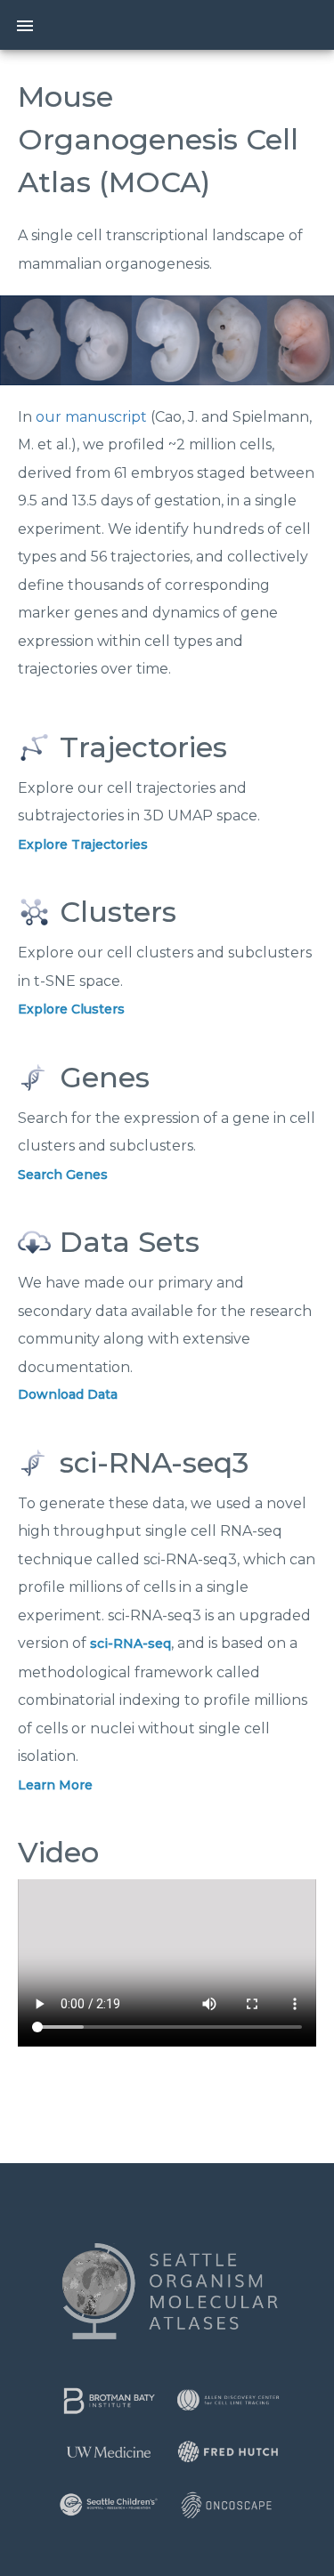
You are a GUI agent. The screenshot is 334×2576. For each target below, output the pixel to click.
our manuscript (91, 417)
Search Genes (63, 1175)
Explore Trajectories (83, 844)
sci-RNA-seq (130, 1643)
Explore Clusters (71, 1009)
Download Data (68, 1394)
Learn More (55, 1785)
